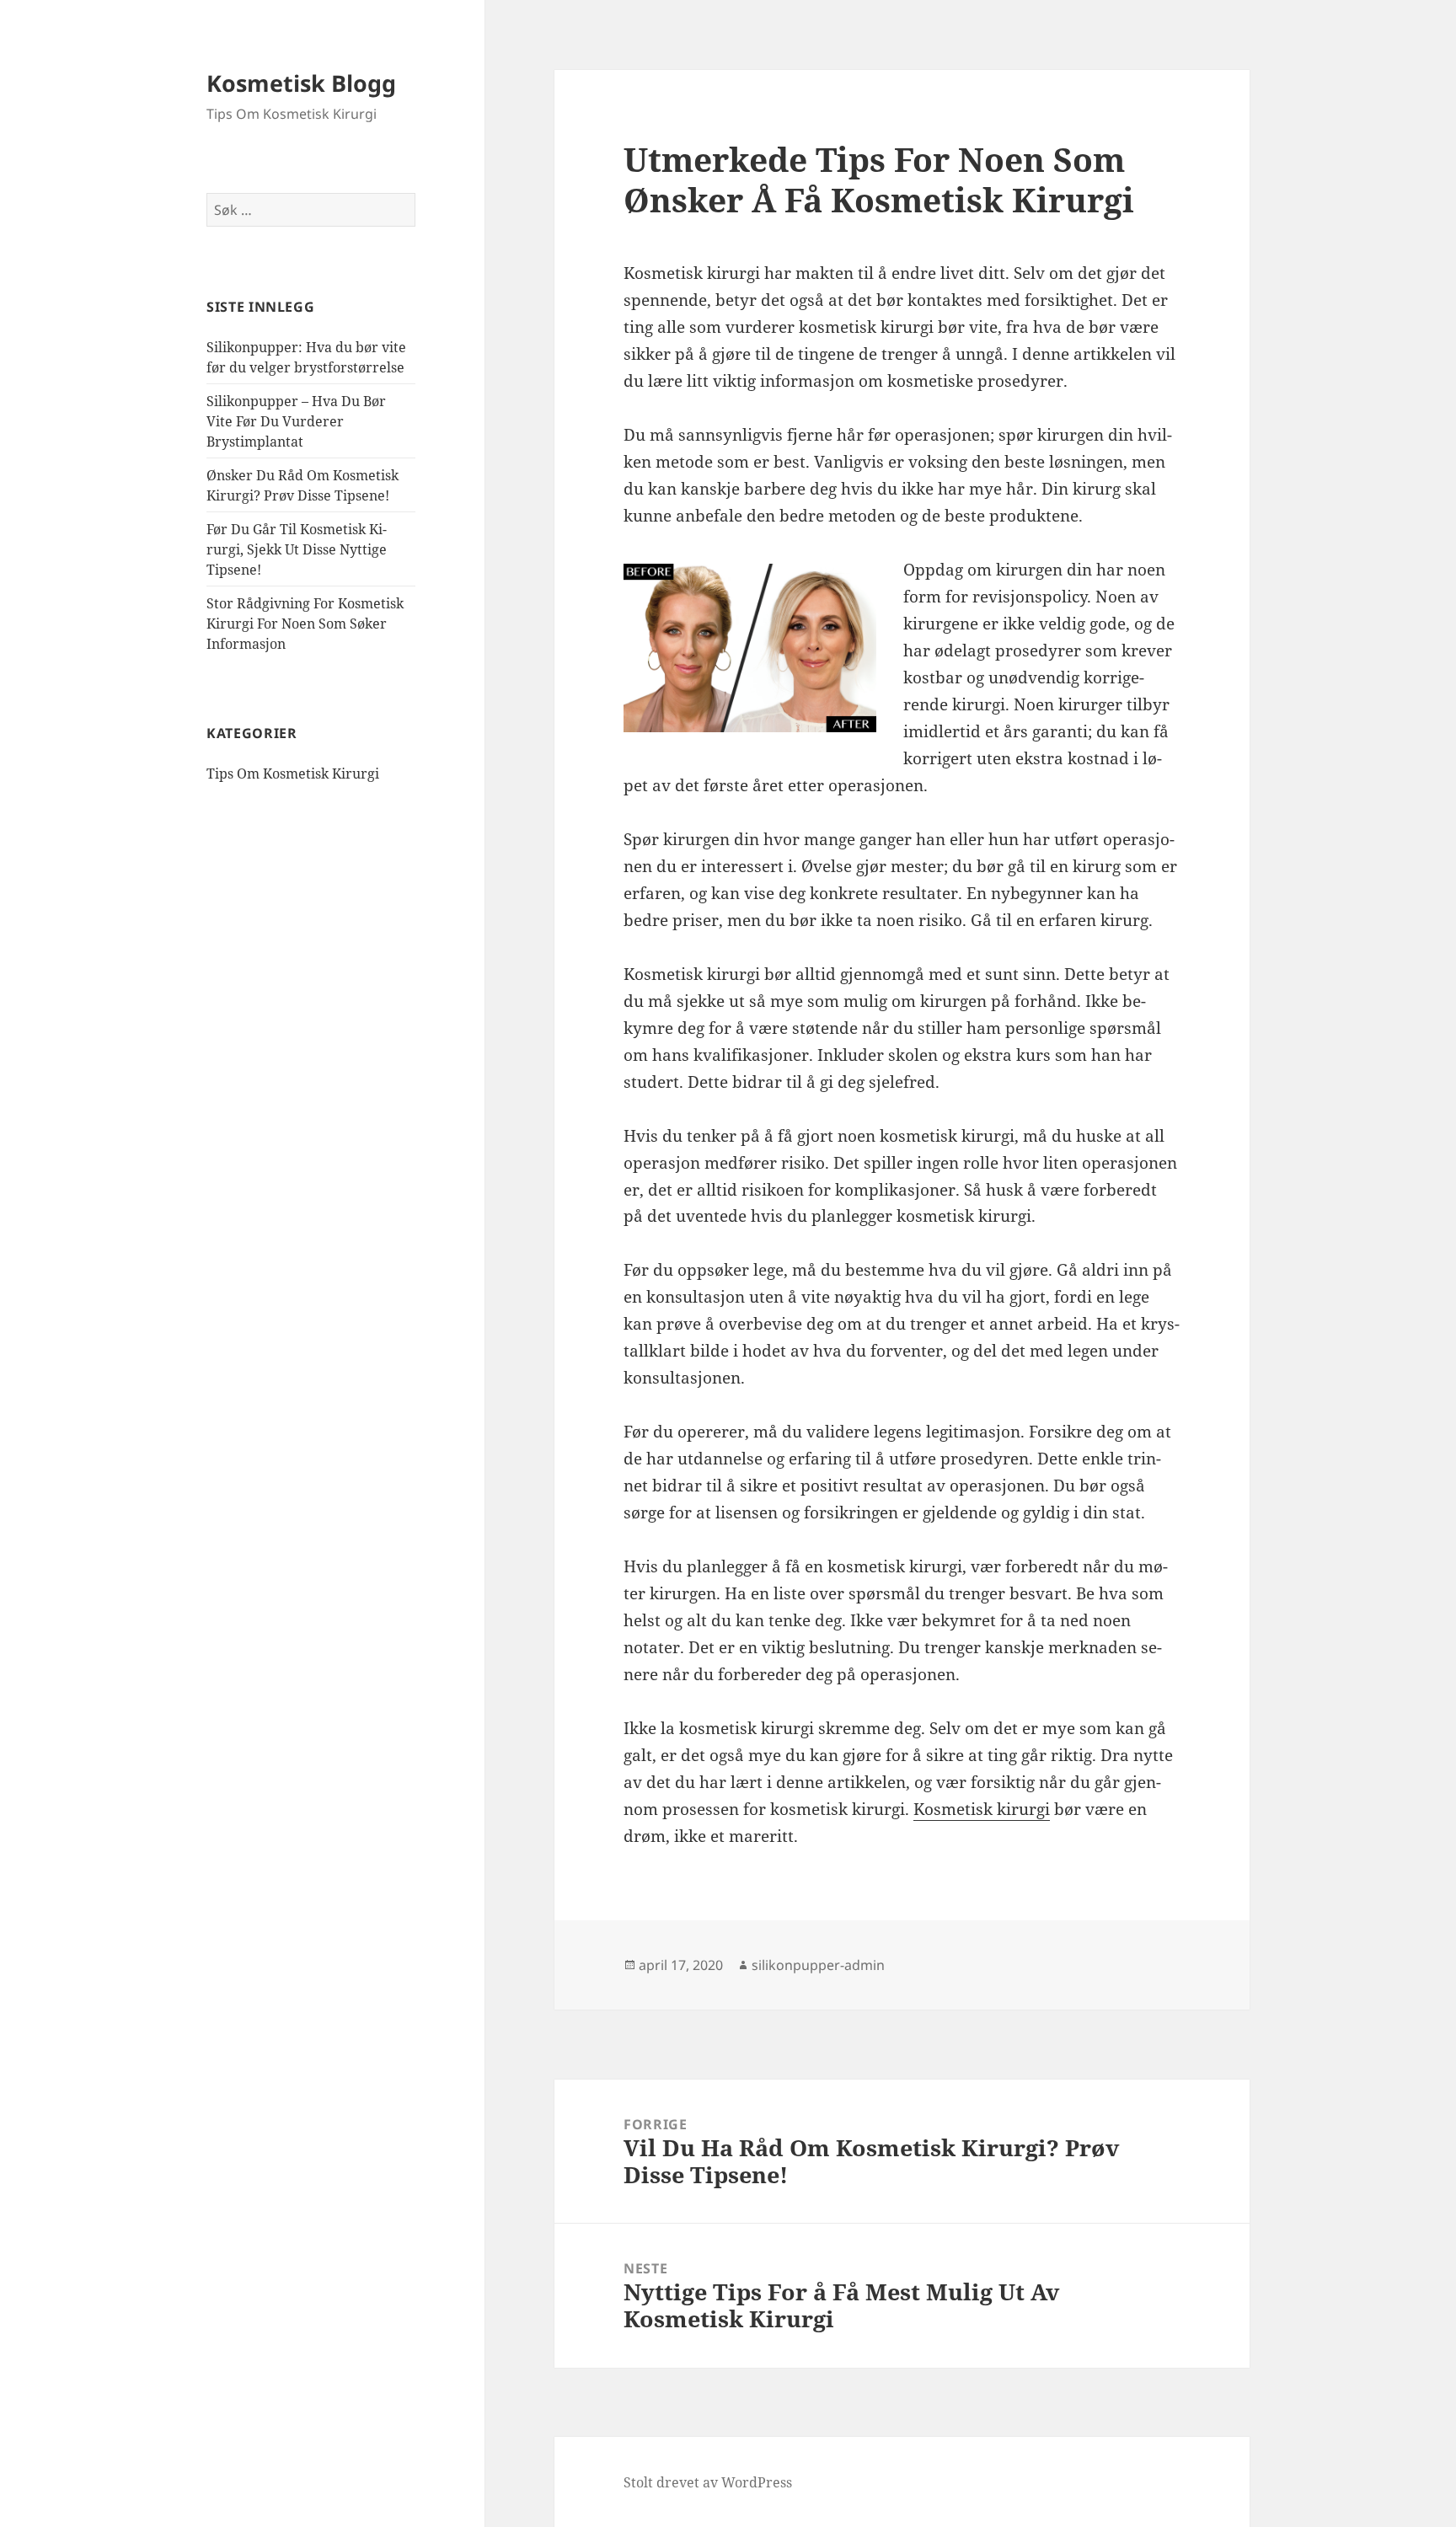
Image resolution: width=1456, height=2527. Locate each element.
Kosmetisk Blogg (301, 83)
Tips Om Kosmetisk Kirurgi (293, 774)
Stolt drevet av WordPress (708, 2482)
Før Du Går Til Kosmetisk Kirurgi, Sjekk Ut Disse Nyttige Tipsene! (297, 549)
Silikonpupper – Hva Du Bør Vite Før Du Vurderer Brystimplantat (296, 421)
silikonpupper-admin (818, 1965)
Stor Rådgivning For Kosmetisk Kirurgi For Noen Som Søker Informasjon (305, 624)
